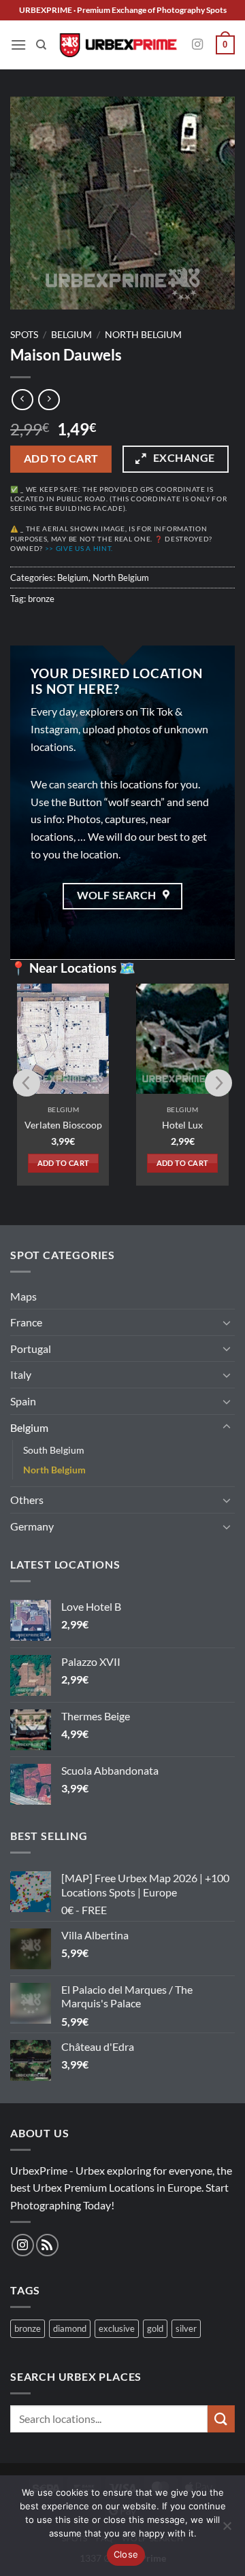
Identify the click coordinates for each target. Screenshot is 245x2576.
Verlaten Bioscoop (63, 1125)
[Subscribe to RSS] (47, 2245)
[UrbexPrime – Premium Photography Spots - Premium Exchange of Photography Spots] (118, 45)
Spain (23, 1401)
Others (27, 1500)
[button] (18, 45)
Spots (24, 335)
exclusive (117, 2328)
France (26, 1322)
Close (126, 2554)
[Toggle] (227, 1322)
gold (155, 2328)
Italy (21, 1374)
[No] (227, 2530)
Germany (32, 1526)
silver (186, 2328)
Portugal (31, 1349)
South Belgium (54, 1450)
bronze (41, 599)
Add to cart (61, 458)
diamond (70, 2328)
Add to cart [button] (64, 1163)
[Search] (41, 45)
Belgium (71, 335)
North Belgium (143, 335)
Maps (23, 1296)
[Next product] (22, 400)
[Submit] (221, 2419)
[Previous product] (49, 400)
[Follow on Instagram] (197, 45)
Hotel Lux (182, 1125)
